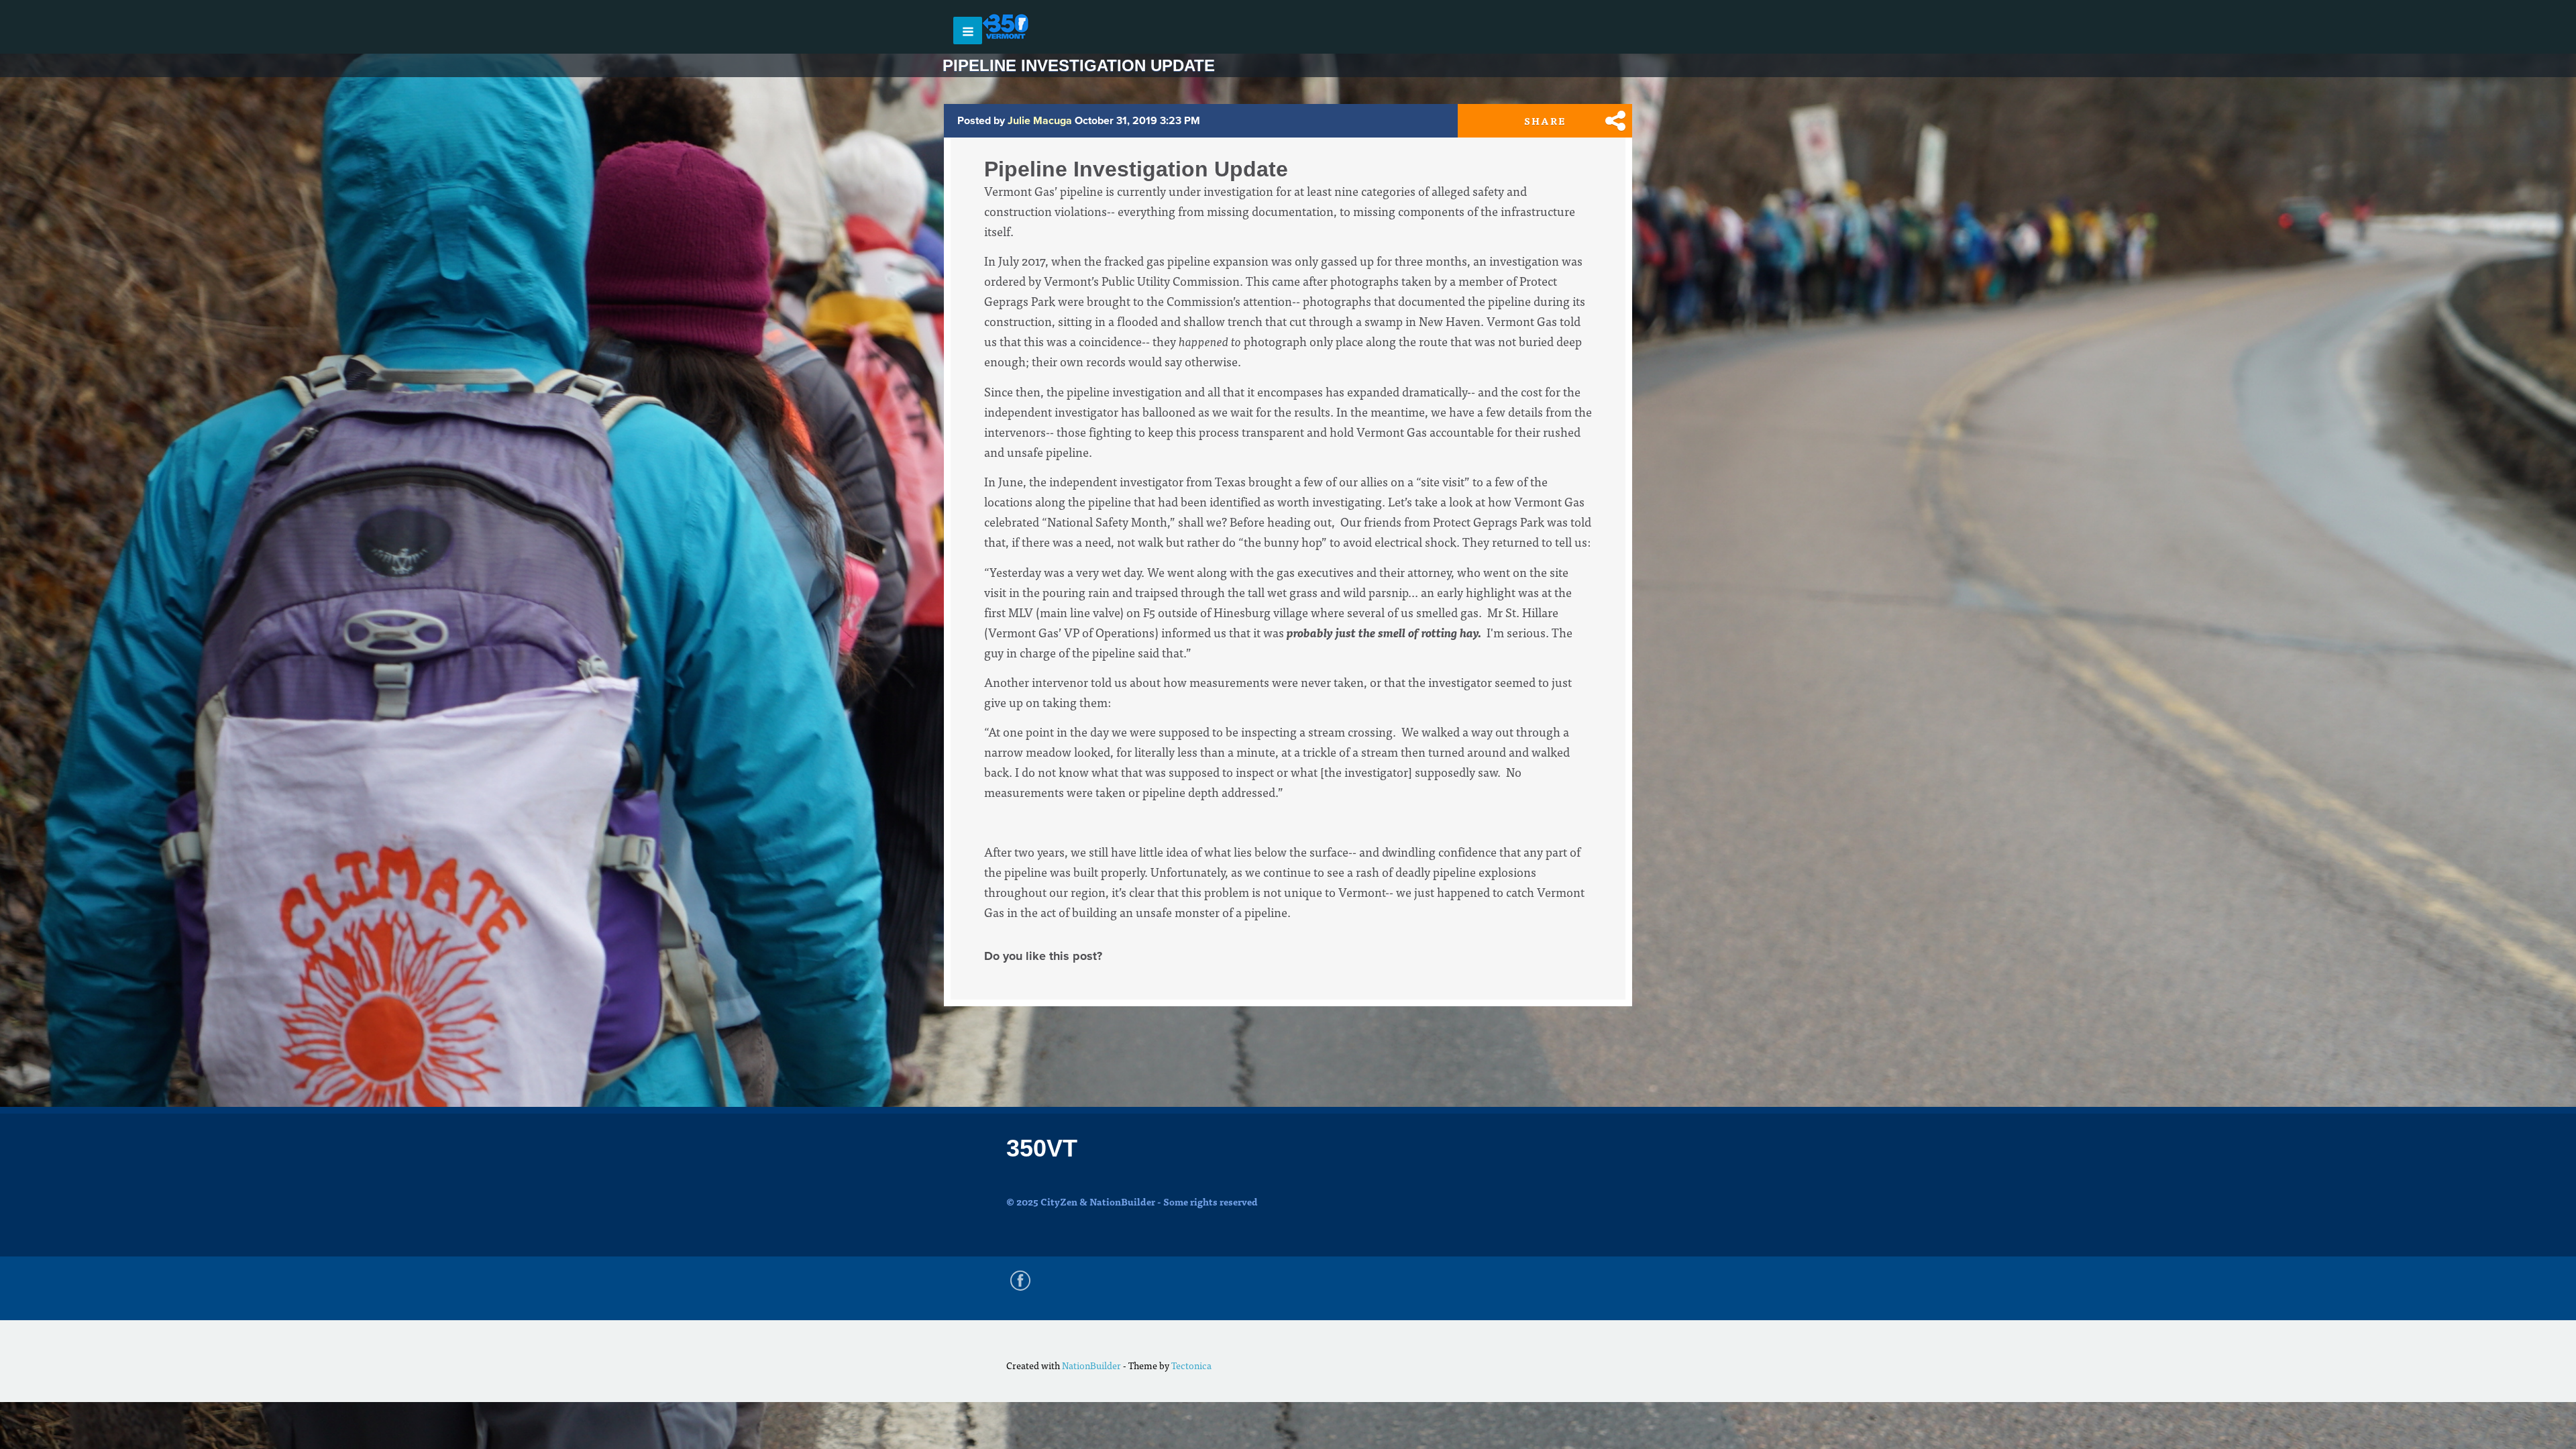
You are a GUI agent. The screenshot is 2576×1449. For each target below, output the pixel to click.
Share (1545, 121)
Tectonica (1191, 1365)
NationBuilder (1091, 1365)
